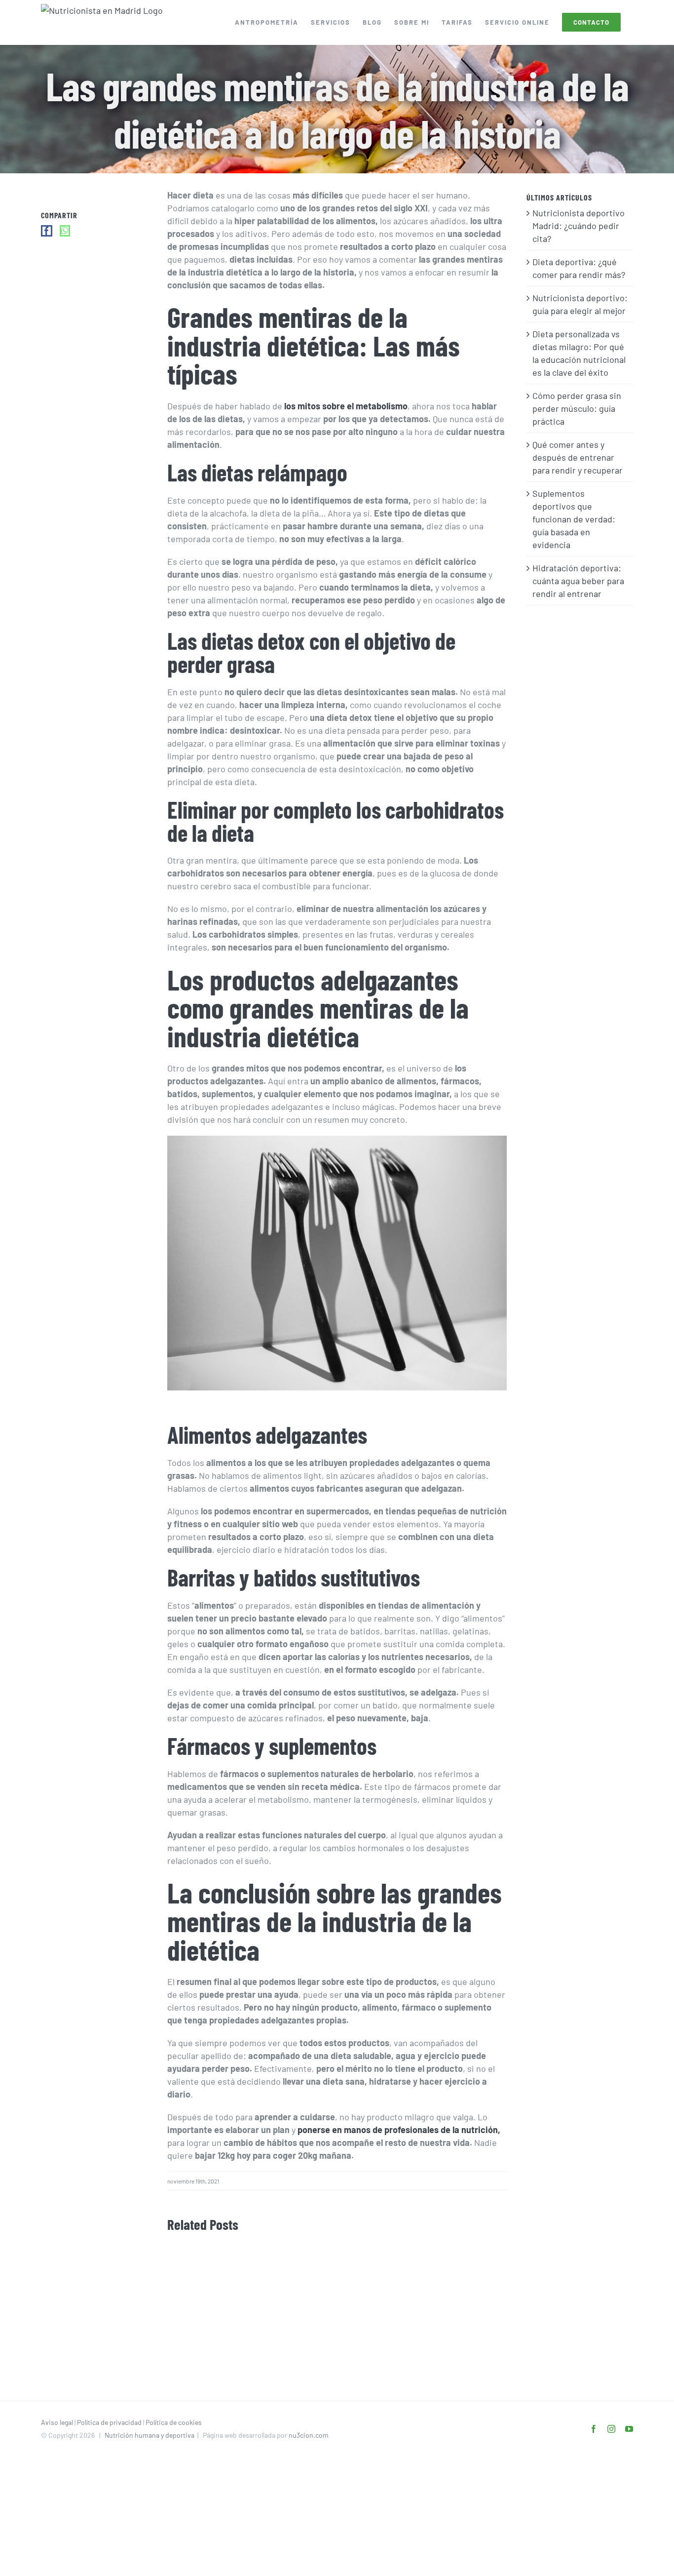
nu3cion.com (309, 2435)
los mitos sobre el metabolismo (345, 406)
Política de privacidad (109, 2422)
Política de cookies (174, 2422)
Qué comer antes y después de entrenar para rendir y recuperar (578, 457)
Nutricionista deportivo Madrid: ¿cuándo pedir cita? (579, 226)
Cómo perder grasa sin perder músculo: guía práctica (577, 408)
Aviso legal (57, 2422)
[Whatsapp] (65, 231)
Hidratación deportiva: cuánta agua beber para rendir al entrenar (578, 581)
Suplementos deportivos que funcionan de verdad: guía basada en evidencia (574, 519)
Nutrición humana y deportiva (150, 2435)
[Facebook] (47, 231)
